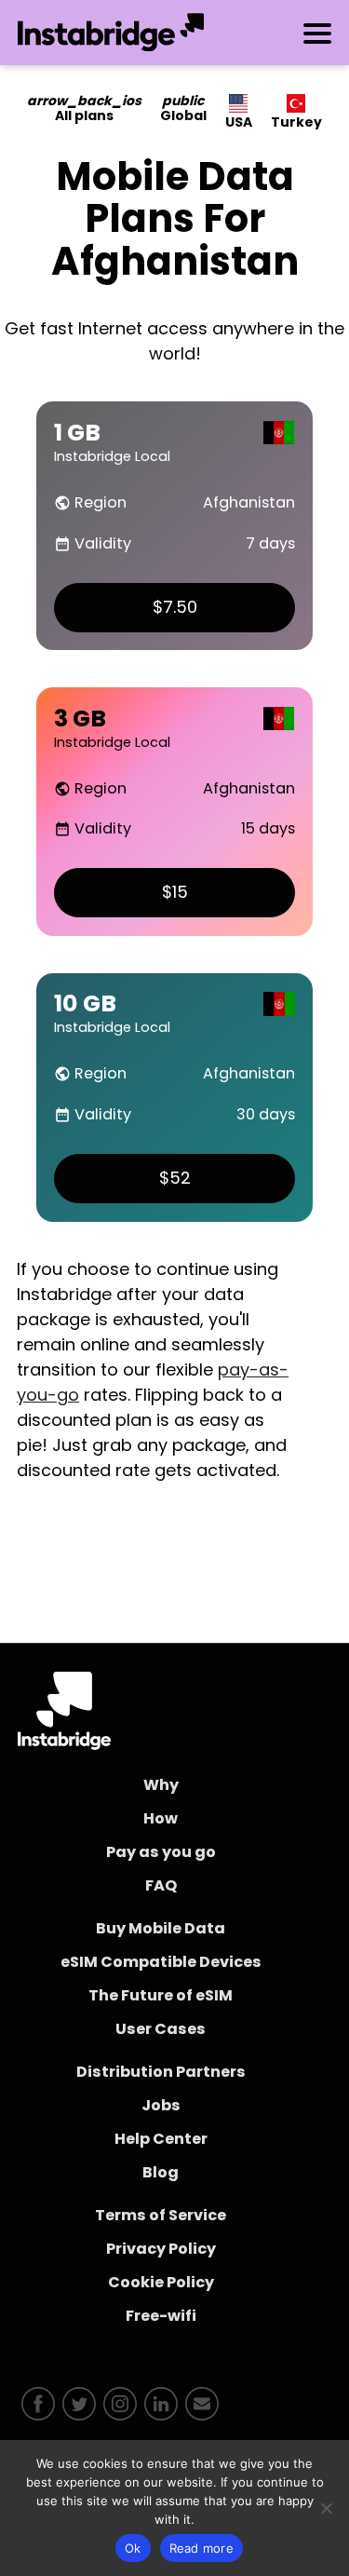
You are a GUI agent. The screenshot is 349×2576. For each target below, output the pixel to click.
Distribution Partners (161, 2072)
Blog (161, 2172)
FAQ (161, 1885)
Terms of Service (161, 2215)
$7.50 (175, 607)
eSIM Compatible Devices (161, 1962)
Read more (201, 2548)
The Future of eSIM (161, 1995)
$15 (175, 892)
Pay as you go (161, 1852)
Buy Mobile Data (161, 1928)
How (161, 1818)
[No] (326, 2508)
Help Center (161, 2139)
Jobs (161, 2105)
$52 (175, 1178)
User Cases (161, 2029)
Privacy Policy (161, 2249)
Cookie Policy (161, 2282)
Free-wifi (161, 2316)
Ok (133, 2548)
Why (161, 1785)
